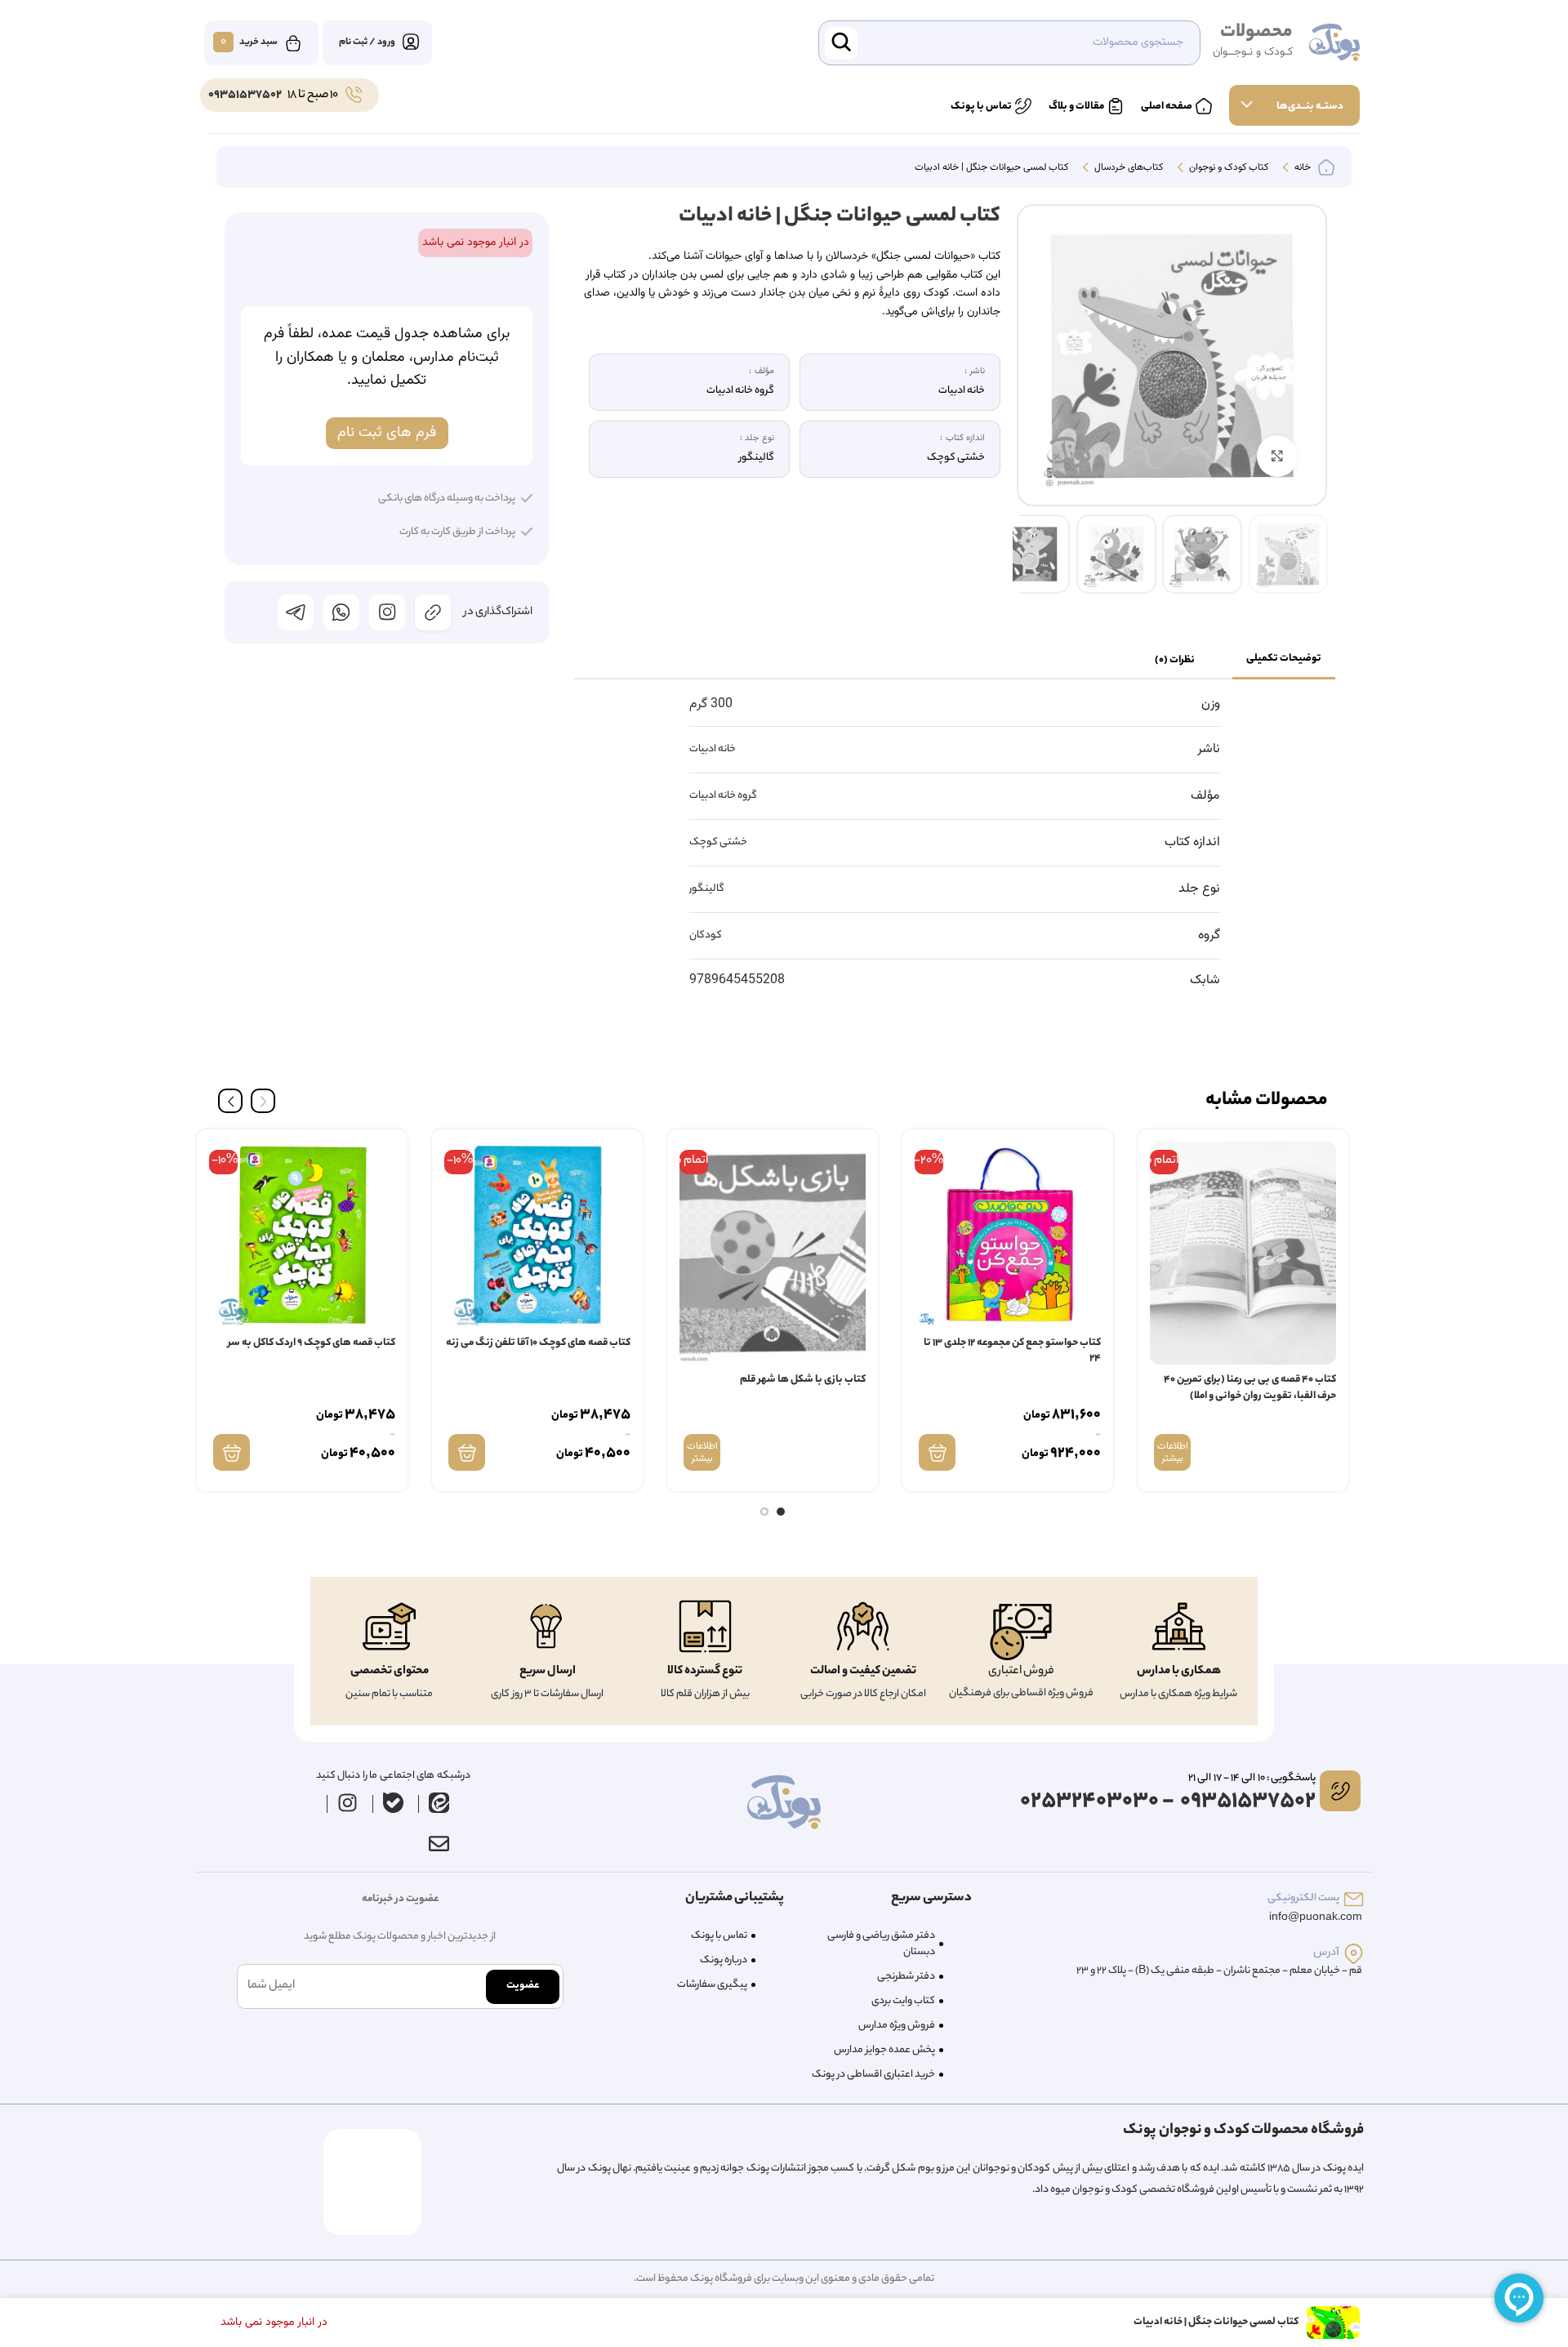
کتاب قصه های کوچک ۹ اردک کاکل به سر (312, 1343)
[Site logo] (1334, 43)
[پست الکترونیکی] (1354, 1899)
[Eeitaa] (439, 1802)
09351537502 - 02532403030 (1168, 1802)
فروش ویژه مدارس (897, 2026)
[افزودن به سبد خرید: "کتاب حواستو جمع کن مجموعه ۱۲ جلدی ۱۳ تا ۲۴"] (937, 1452)
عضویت (523, 1986)
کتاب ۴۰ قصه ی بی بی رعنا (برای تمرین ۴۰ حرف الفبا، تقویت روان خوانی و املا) (1250, 1388)
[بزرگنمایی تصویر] (1277, 456)
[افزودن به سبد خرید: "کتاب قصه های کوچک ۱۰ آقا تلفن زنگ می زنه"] (467, 1452)
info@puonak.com (1316, 1918)
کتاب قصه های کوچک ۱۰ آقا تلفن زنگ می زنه (538, 1343)
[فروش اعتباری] (1021, 1632)
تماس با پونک (719, 1936)
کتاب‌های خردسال (1127, 168)
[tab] (1284, 660)
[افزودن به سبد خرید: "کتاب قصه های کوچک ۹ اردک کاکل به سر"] (232, 1452)
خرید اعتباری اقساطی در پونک (873, 2075)
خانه (1301, 168)
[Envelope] (439, 1843)
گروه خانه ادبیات (723, 796)
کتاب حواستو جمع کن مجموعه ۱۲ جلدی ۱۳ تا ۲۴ (1012, 1351)
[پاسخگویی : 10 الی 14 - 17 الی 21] (1340, 1791)
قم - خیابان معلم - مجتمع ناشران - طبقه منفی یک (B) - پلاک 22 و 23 (1219, 1971)
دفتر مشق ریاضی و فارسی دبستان (881, 1944)
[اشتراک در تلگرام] (296, 612)
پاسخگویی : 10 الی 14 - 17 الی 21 (1252, 1778)
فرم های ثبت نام (387, 433)
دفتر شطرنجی (906, 1977)
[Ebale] (394, 1802)
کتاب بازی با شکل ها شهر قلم (803, 1380)
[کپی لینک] (433, 612)
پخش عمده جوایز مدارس (884, 2050)
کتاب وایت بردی (903, 2001)
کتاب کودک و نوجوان (1227, 168)
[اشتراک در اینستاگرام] (387, 612)
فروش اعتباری (1021, 1672)
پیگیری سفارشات (712, 1985)
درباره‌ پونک (724, 1960)
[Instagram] (348, 1802)
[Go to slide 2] (764, 1512)
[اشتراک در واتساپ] (341, 612)
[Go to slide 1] (781, 1512)
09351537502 (245, 96)
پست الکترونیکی (1303, 1898)
